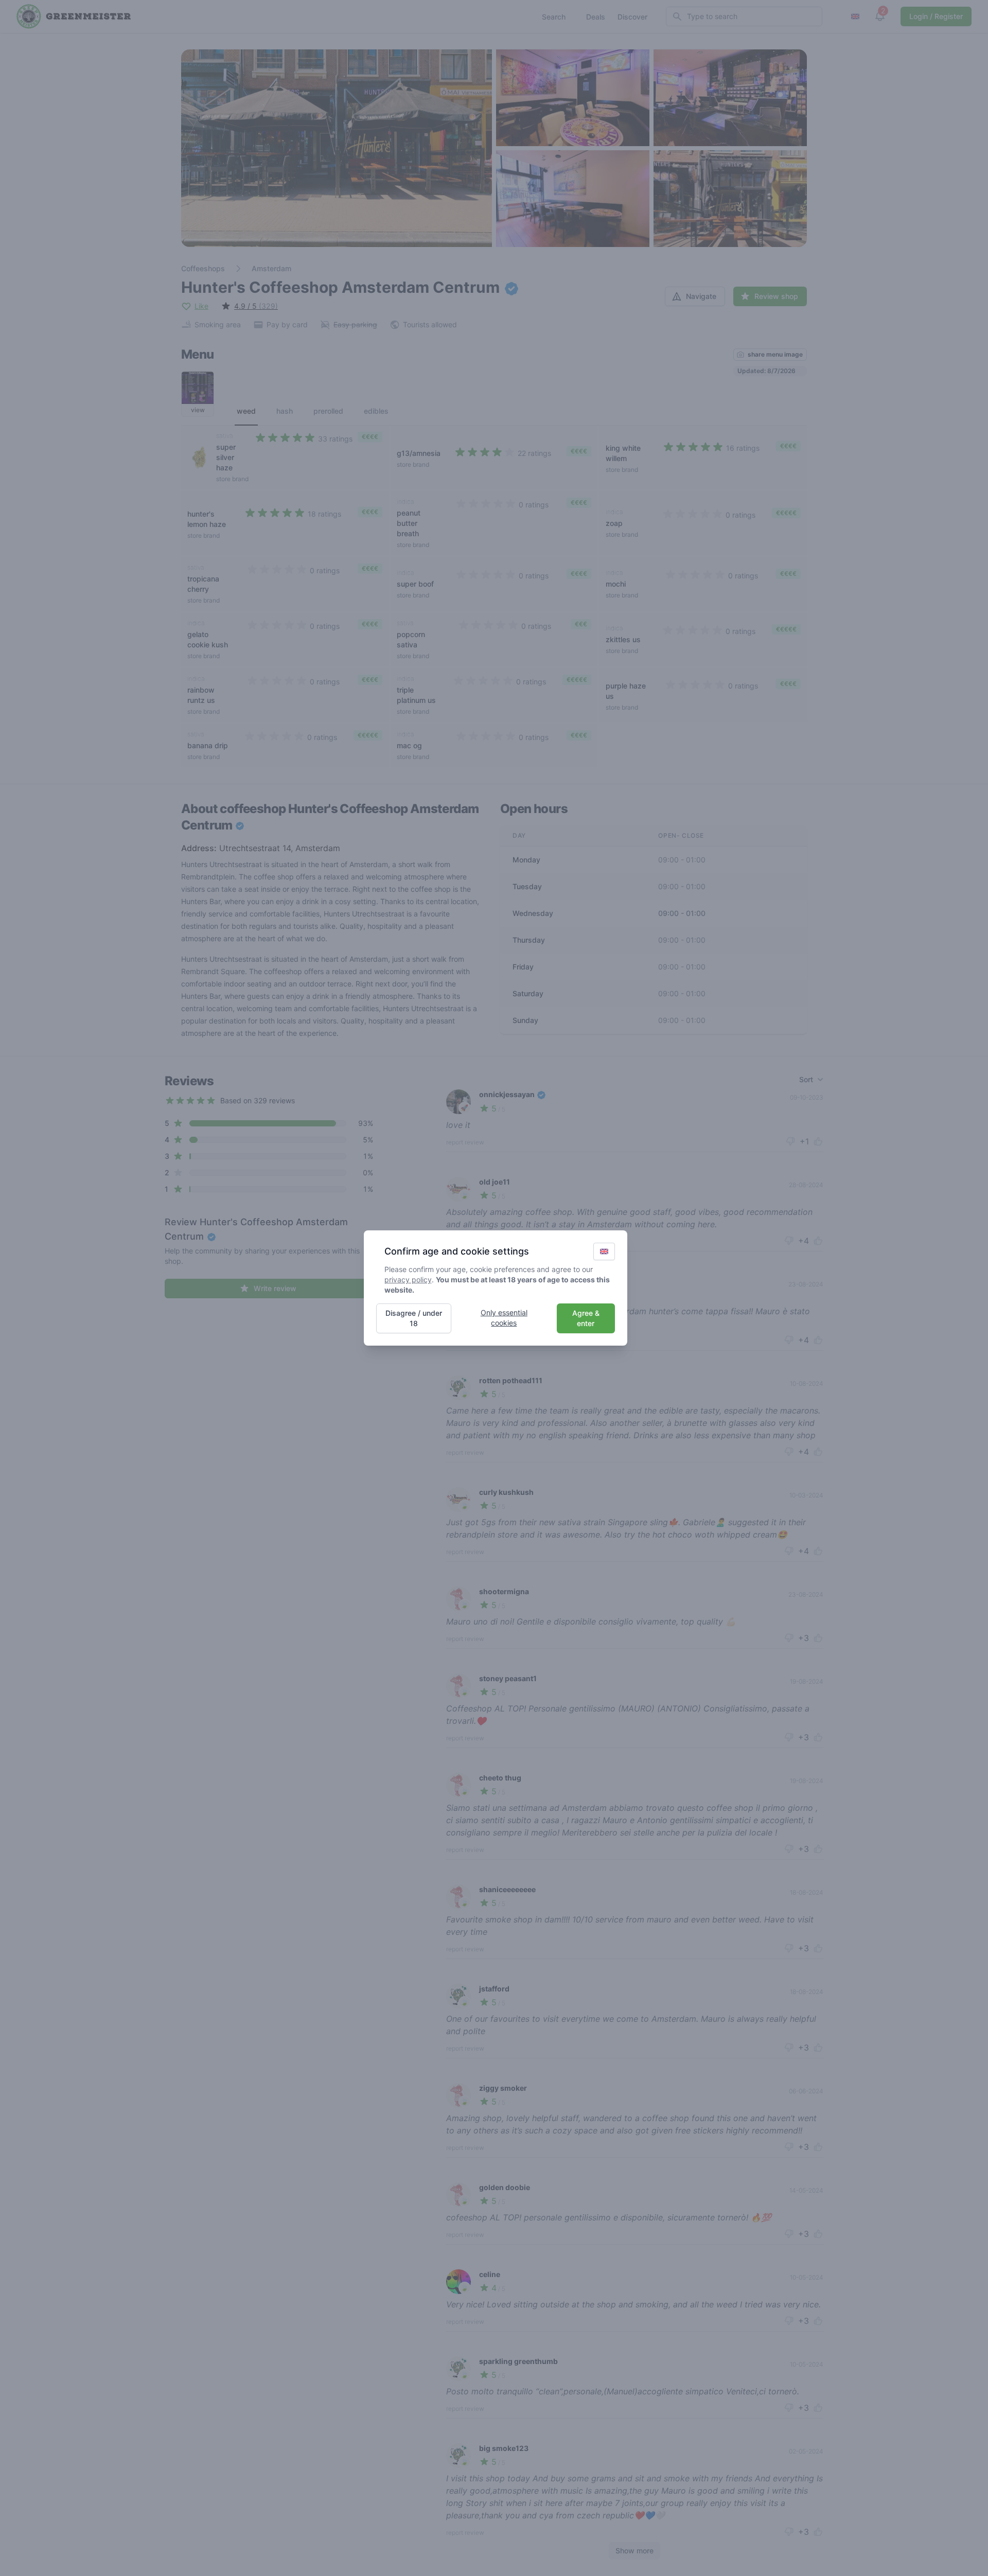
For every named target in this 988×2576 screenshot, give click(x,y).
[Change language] (604, 1251)
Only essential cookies (504, 1318)
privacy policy (408, 1280)
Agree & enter (586, 1318)
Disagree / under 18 (414, 1318)
